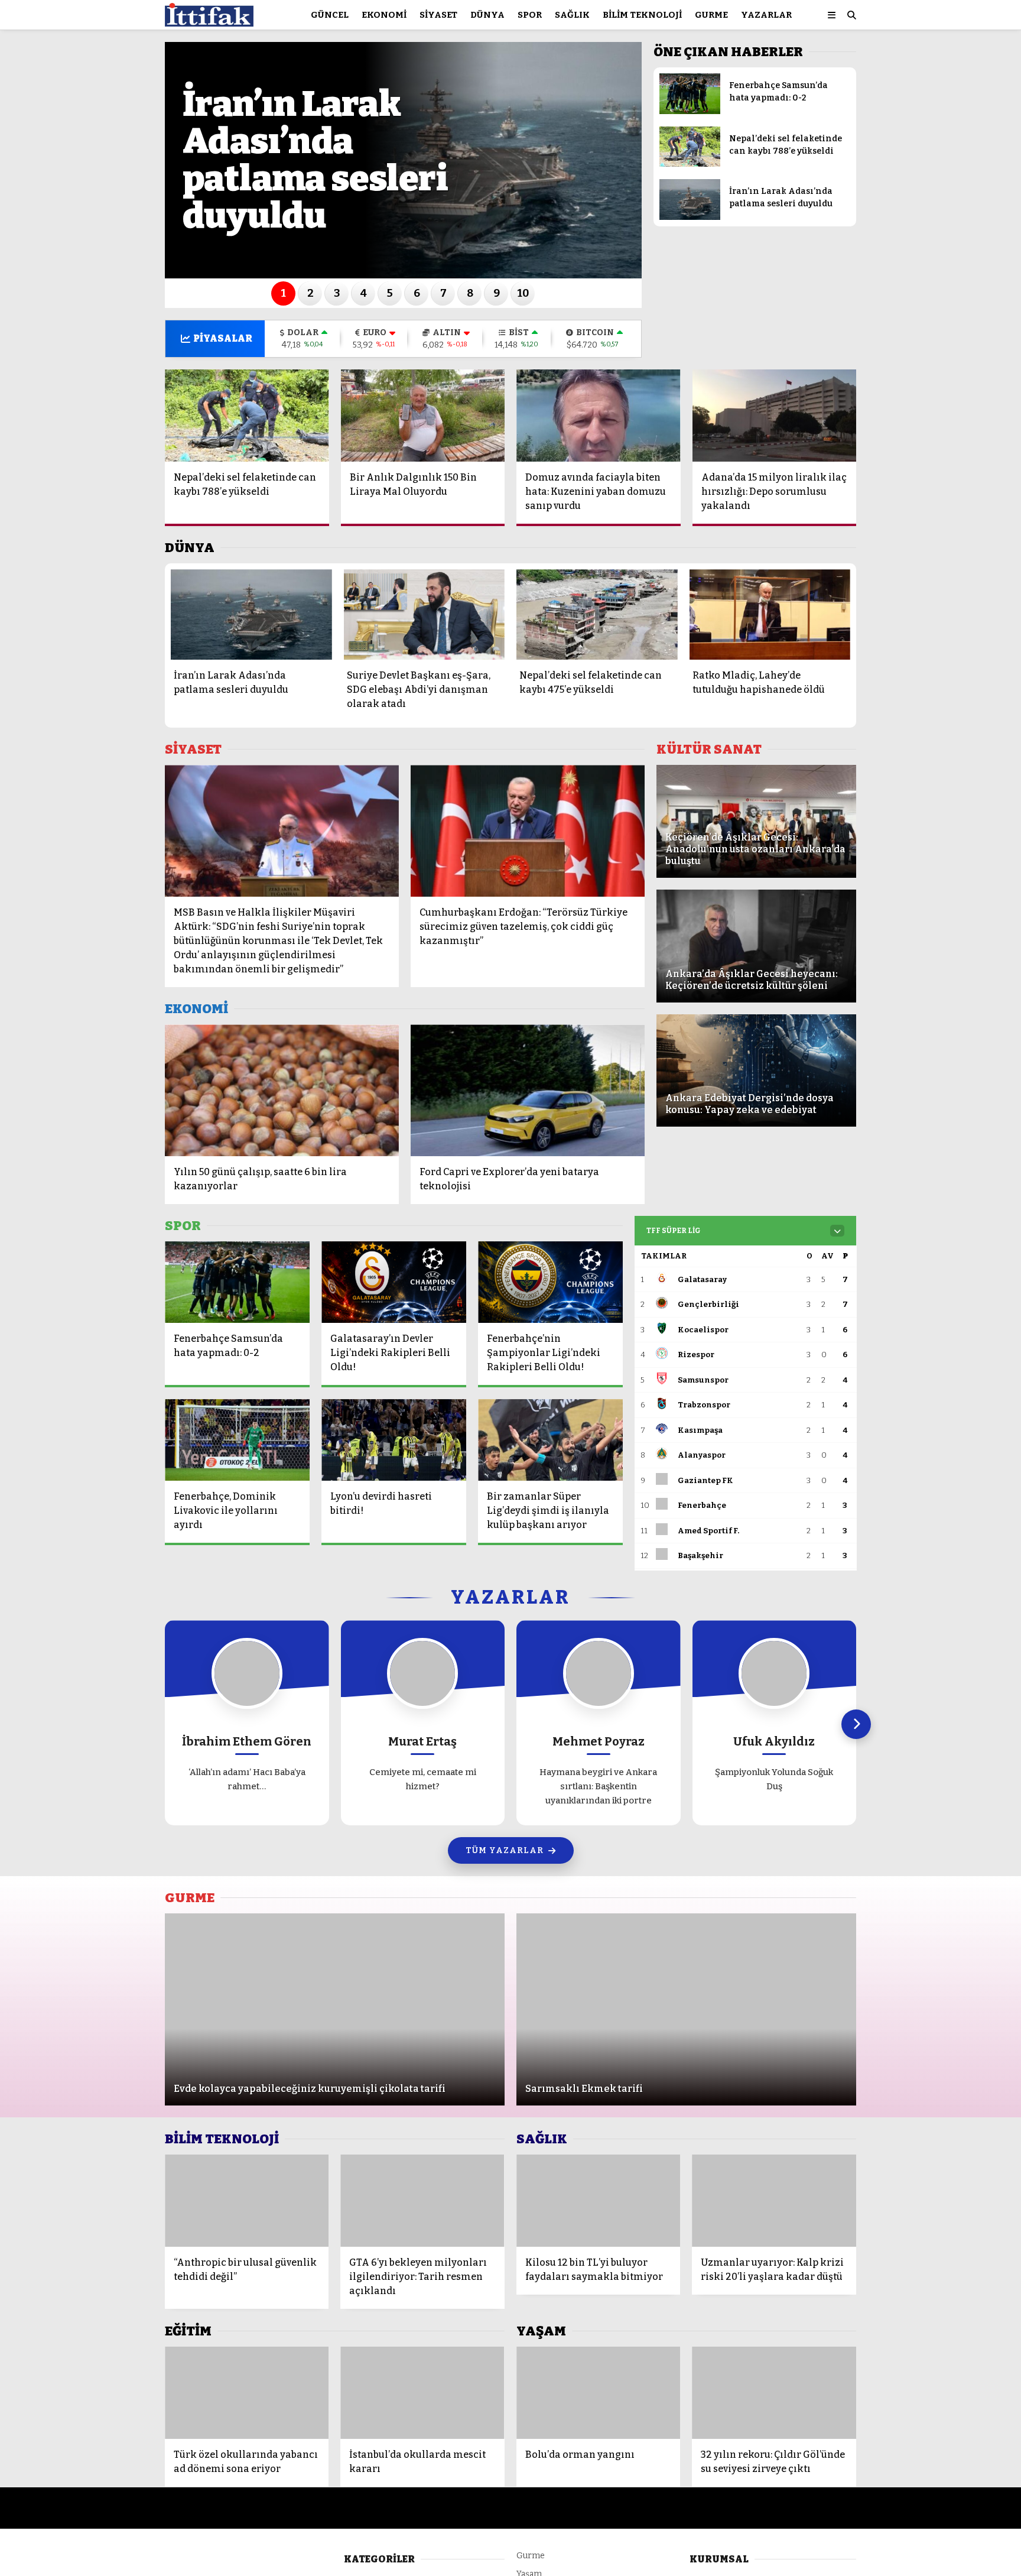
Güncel (330, 15)
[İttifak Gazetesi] (209, 21)
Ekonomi (384, 15)
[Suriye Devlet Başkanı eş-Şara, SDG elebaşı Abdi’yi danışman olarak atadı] (425, 614)
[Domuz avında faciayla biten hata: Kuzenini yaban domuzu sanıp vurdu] (599, 416)
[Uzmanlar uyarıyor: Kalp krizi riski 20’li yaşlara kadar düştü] (774, 2201)
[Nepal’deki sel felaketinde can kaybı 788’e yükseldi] (690, 164)
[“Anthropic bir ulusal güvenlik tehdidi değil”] (247, 2201)
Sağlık (572, 15)
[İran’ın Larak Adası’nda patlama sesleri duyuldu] (690, 217)
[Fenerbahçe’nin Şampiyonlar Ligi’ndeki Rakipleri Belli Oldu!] (550, 1282)
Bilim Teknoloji (642, 15)
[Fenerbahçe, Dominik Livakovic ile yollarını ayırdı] (237, 1440)
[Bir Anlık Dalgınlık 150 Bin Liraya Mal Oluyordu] (423, 416)
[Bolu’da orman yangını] (599, 2393)
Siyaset (438, 15)
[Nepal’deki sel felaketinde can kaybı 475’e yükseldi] (597, 614)
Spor (530, 15)
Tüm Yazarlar (505, 1850)
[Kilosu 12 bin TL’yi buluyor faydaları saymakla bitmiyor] (599, 2201)
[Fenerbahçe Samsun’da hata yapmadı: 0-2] (690, 111)
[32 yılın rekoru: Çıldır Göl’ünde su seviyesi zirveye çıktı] (774, 2393)
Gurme (711, 15)
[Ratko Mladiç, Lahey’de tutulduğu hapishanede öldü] (770, 614)
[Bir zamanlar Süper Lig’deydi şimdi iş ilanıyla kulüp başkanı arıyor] (550, 1440)
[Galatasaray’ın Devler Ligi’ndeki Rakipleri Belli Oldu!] (394, 1282)
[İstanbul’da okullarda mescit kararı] (422, 2393)
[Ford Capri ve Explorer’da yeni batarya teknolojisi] (528, 1090)
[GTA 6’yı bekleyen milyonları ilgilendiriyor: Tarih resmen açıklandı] (422, 2201)
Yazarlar (766, 15)
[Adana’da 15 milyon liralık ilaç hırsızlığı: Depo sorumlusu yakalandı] (775, 416)
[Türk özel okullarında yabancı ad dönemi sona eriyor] (247, 2393)
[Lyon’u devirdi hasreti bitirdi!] (394, 1440)
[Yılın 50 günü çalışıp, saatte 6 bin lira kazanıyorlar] (282, 1090)
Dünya (487, 15)
